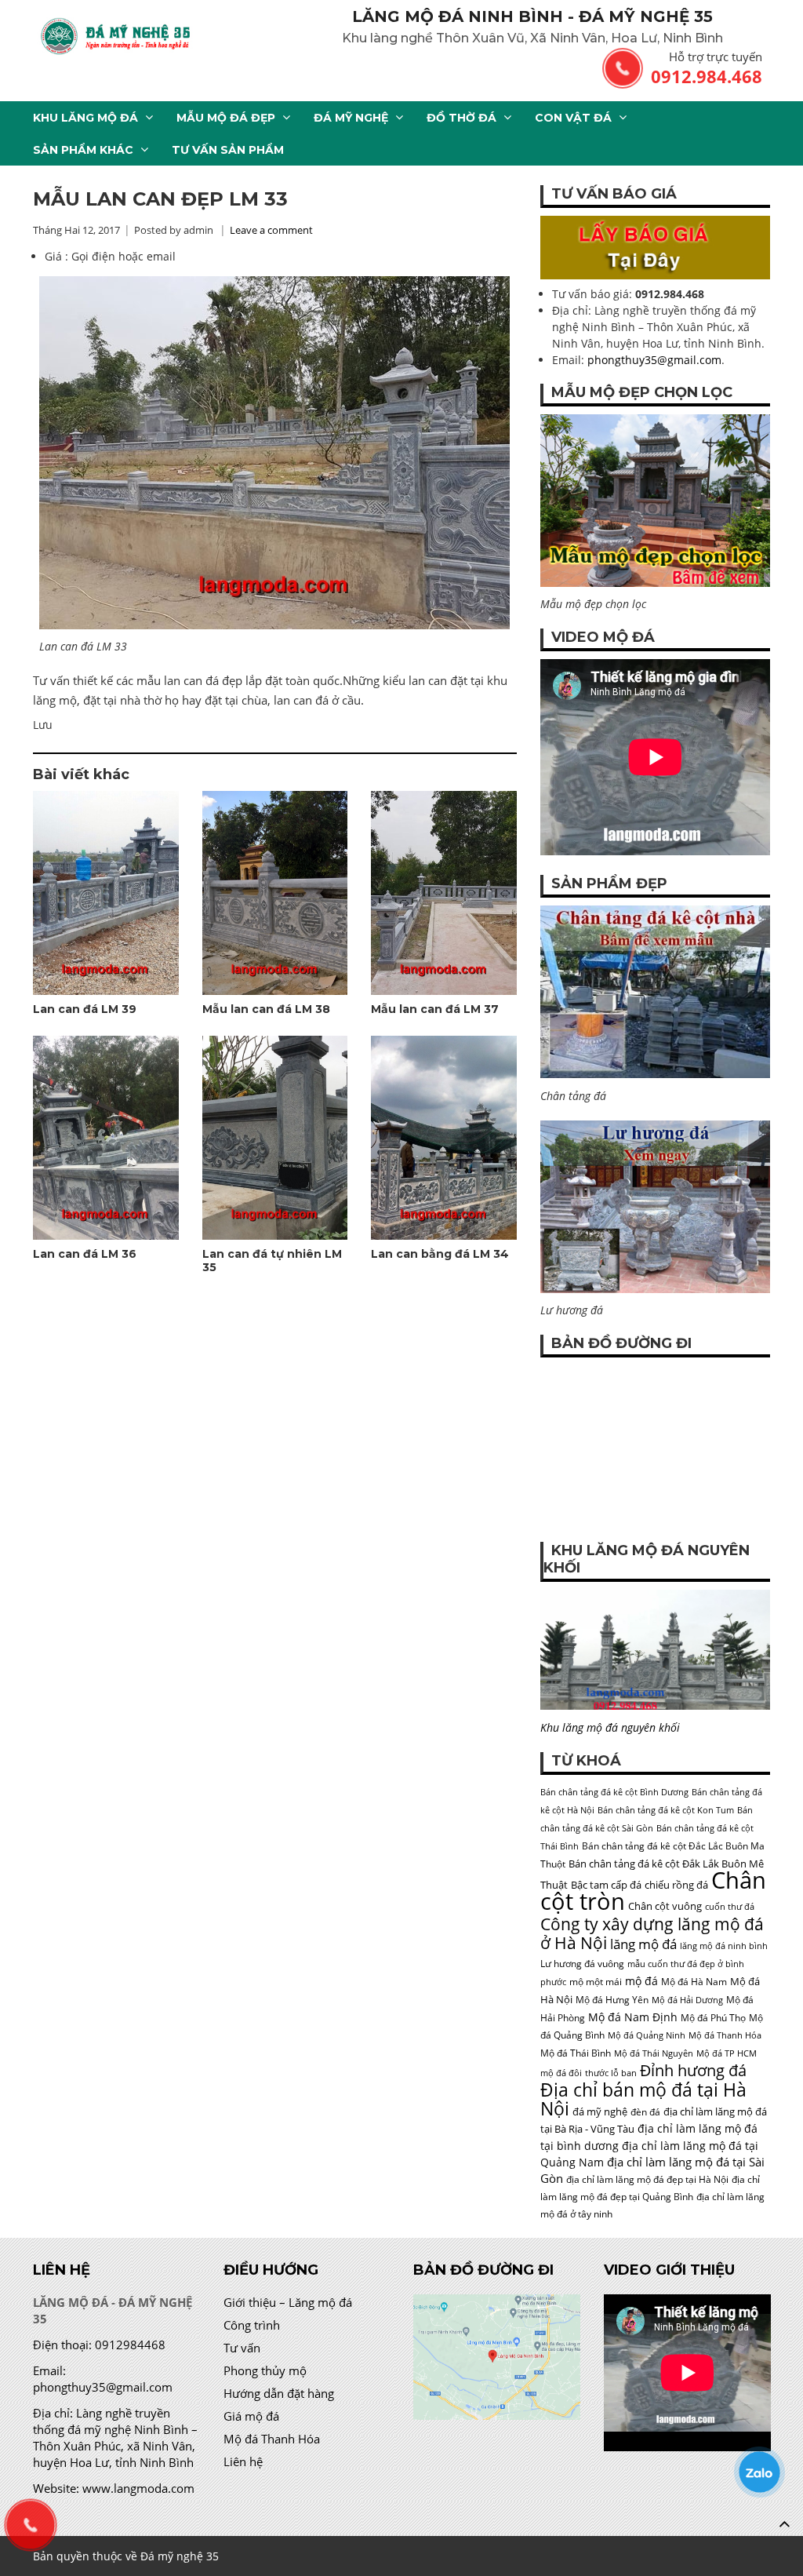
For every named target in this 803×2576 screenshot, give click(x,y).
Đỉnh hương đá (693, 2070)
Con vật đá (573, 118)
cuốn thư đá (730, 1907)
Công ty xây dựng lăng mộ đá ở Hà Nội (652, 1933)
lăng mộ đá (643, 1944)
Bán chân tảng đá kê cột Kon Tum (666, 1810)
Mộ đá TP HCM (727, 2053)
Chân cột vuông (665, 1906)
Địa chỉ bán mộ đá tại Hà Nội (643, 2099)
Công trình (252, 2325)
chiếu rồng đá (676, 1885)
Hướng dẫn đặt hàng (279, 2393)
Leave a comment (271, 230)
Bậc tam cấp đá (606, 1885)
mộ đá (641, 1981)
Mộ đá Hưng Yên (612, 2000)
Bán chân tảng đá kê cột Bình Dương (614, 1792)
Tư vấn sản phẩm (228, 150)
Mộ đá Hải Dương (687, 2000)
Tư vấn (242, 2348)
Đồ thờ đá (461, 118)
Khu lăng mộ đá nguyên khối (610, 1727)
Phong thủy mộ (265, 2370)
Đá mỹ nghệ (351, 118)
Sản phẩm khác (83, 150)
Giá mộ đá (251, 2416)
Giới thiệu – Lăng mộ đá (288, 2302)
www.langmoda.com (138, 2488)
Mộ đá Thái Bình (576, 2053)
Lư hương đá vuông (582, 1964)
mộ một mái (596, 1982)
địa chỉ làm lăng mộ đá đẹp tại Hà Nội (647, 2179)
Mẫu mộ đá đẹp (226, 118)
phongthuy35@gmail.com (654, 360)
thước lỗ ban (611, 2073)
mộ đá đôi (561, 2073)
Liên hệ (243, 2461)
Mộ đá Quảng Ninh (647, 2035)
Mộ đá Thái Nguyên (654, 2053)
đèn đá (645, 2112)
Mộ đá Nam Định (633, 2017)
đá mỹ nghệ (600, 2111)
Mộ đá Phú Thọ (713, 2018)
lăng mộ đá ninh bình (724, 1946)
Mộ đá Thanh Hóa (725, 2035)
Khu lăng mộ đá (85, 118)
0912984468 (130, 2345)
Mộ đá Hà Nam (694, 1982)
